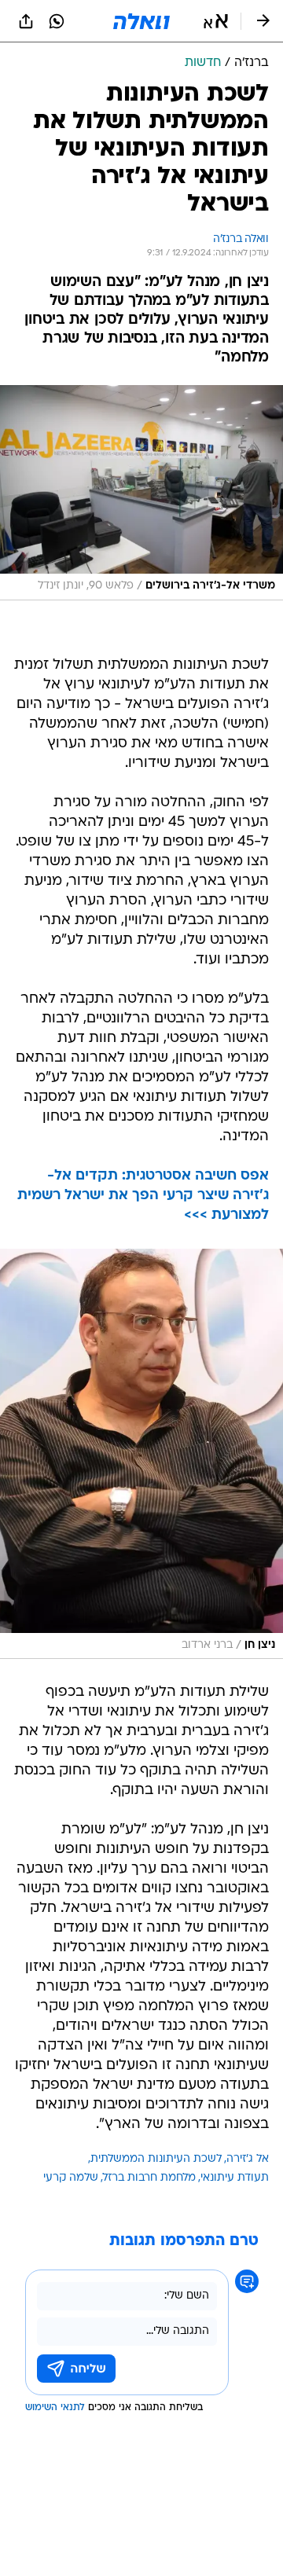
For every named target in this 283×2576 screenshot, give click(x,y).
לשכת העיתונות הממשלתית (156, 2159)
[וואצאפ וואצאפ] (57, 21)
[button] (216, 21)
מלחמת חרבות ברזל (149, 2178)
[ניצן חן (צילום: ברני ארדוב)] (141, 1454)
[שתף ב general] (26, 21)
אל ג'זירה (248, 2159)
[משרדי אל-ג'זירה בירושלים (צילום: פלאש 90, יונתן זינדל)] (141, 493)
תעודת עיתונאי (235, 2178)
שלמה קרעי (71, 2178)
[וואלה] (141, 21)
